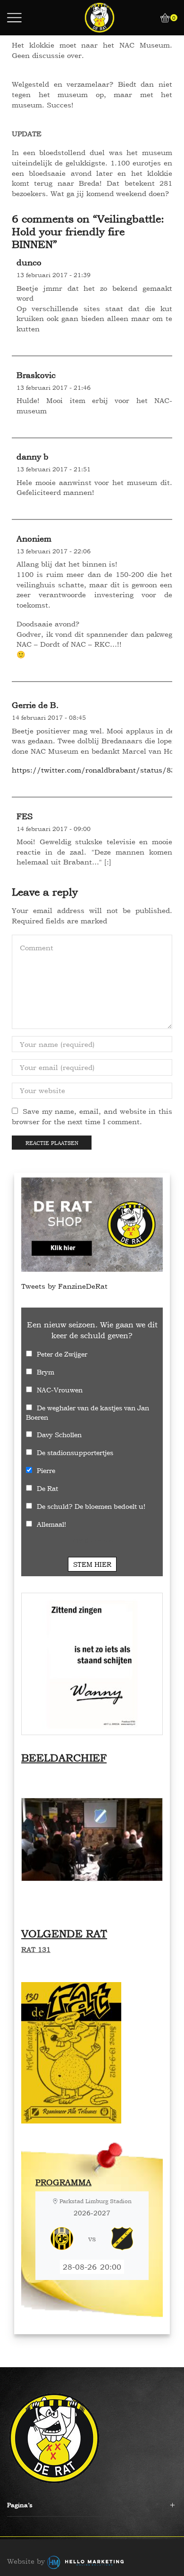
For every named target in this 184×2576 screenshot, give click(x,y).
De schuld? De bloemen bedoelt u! (91, 1506)
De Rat (47, 1488)
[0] (161, 18)
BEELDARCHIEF (64, 1758)
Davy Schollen (59, 1435)
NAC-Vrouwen (60, 1390)
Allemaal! (51, 1524)
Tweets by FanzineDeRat (64, 1286)
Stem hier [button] (92, 1564)
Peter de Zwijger (62, 1354)
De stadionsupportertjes (75, 1453)
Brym (46, 1372)
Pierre (46, 1470)
